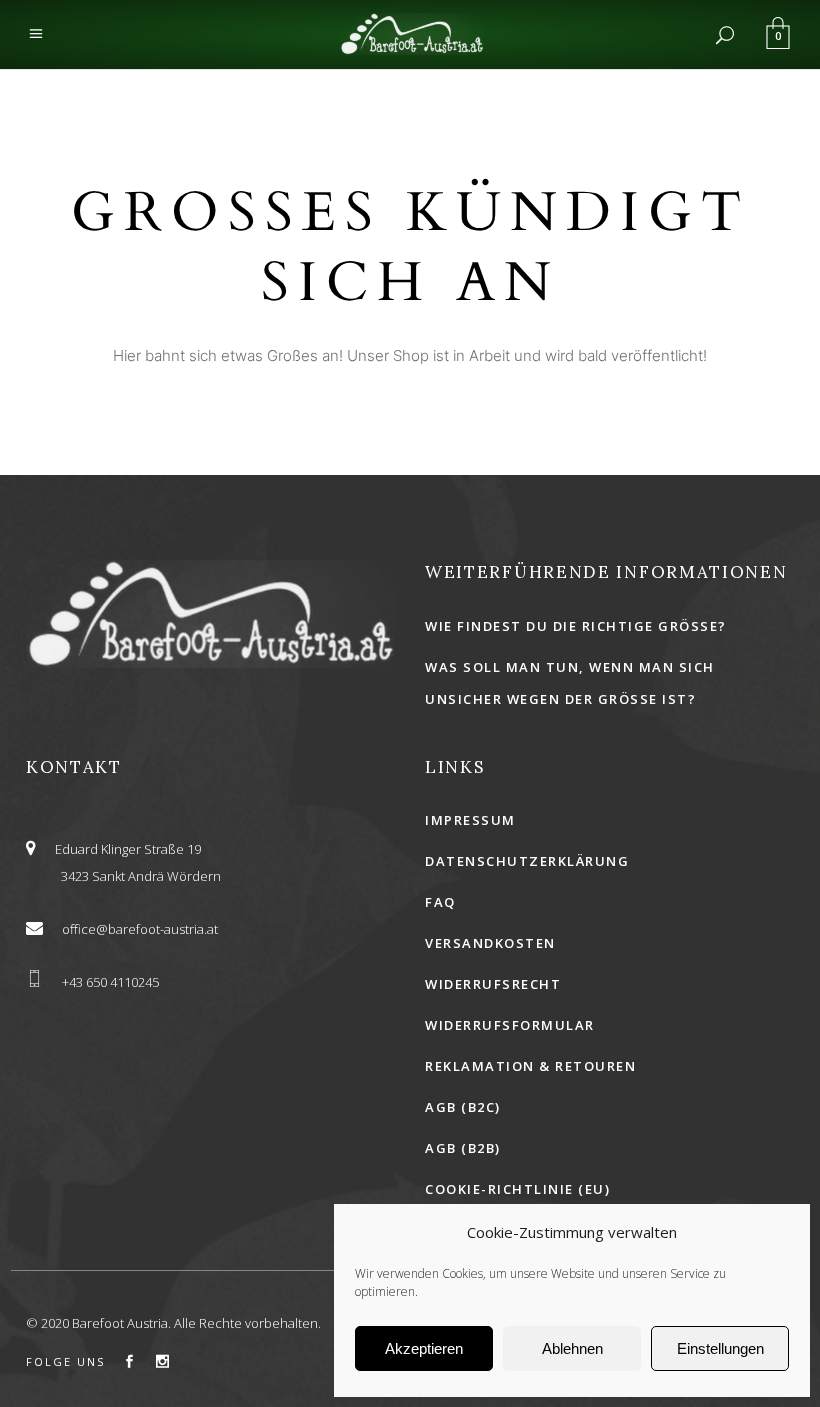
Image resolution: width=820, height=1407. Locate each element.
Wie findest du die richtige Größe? (576, 626)
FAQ (440, 902)
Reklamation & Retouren (530, 1066)
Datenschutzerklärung (527, 861)
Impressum (470, 820)
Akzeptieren (424, 1348)
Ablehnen (572, 1348)
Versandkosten (490, 943)
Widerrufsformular (510, 1025)
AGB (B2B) (463, 1148)
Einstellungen (720, 1348)
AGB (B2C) (463, 1107)
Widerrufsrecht (493, 984)
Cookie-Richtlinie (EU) (517, 1189)
